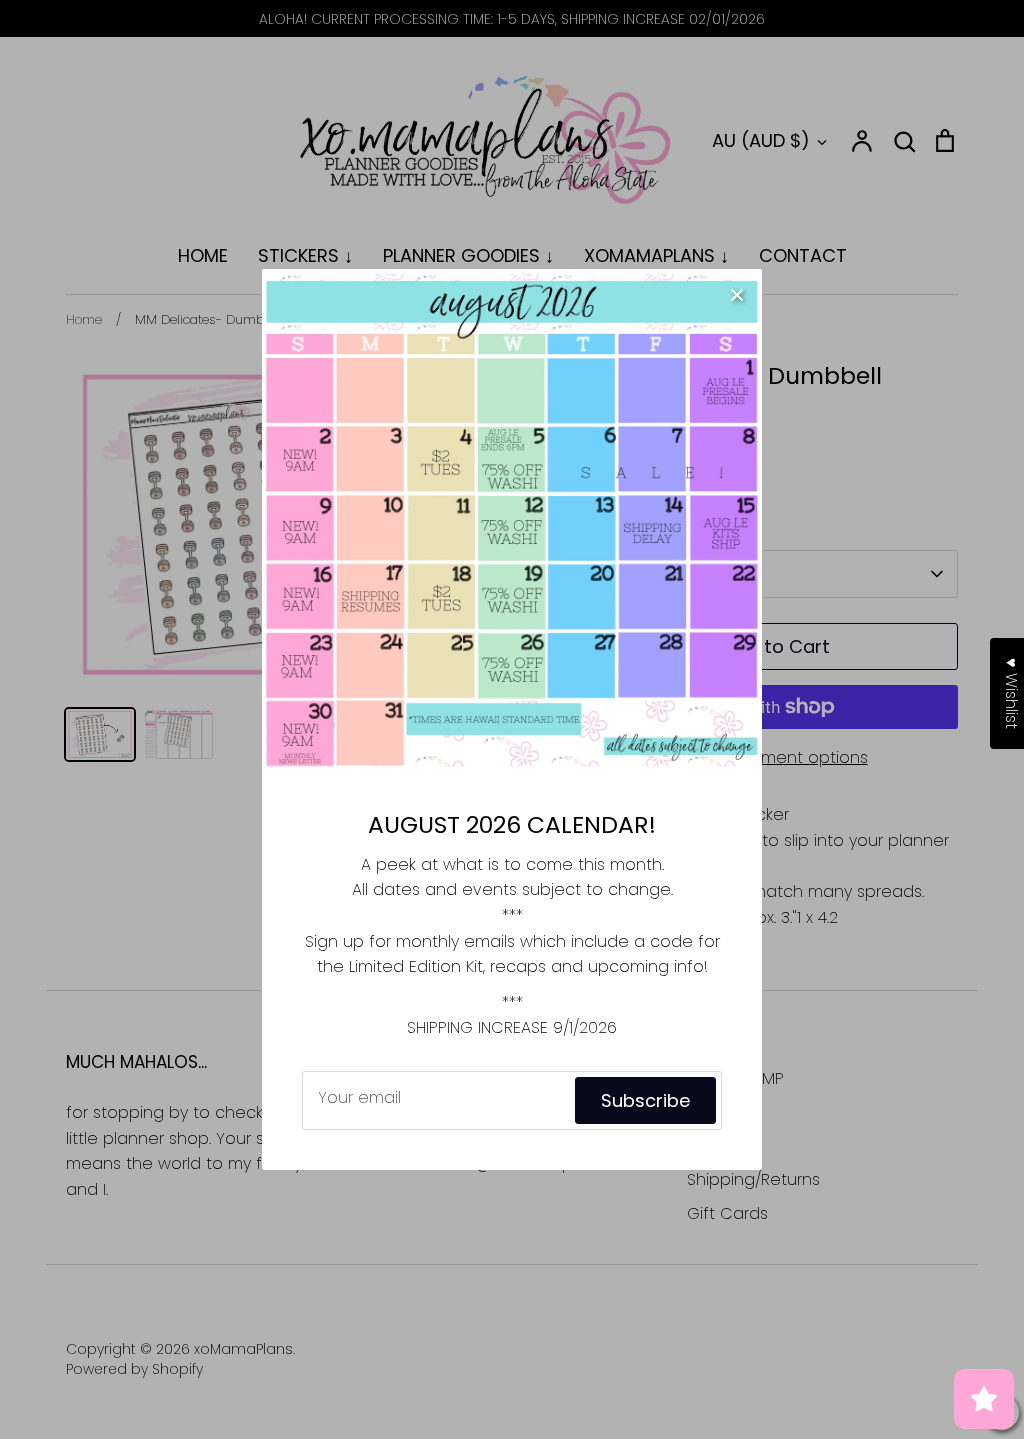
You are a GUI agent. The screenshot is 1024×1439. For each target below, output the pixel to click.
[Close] (737, 294)
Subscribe (645, 1100)
